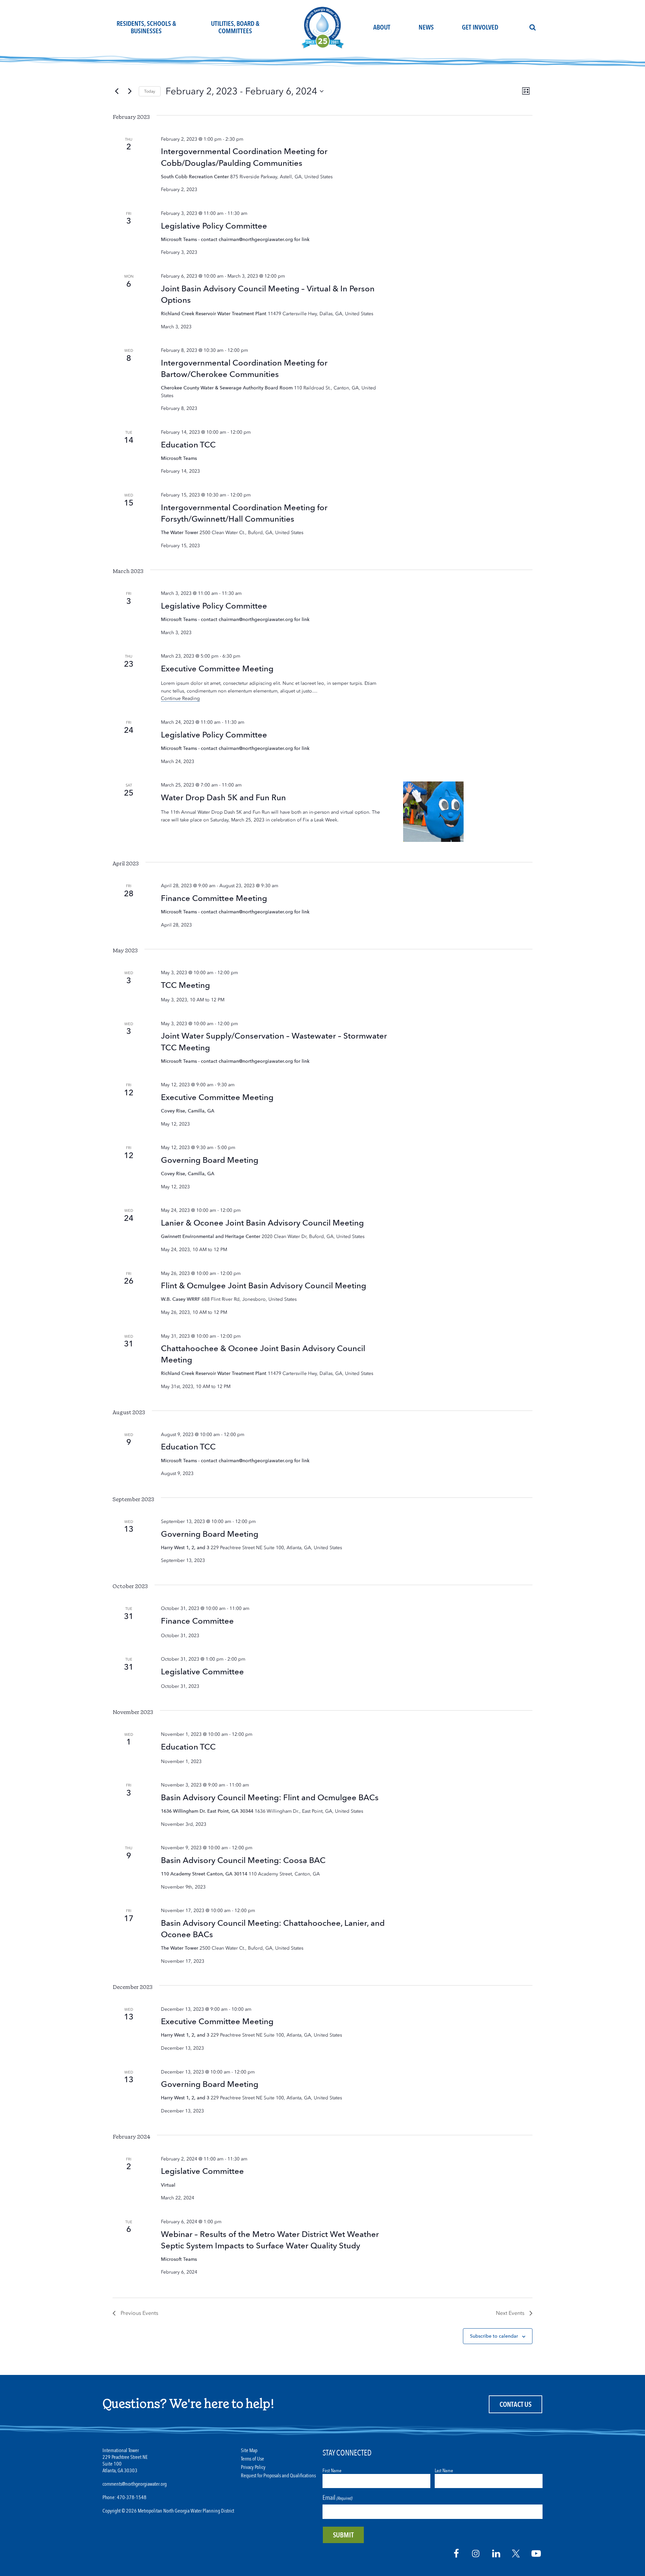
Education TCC (188, 445)
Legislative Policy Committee (214, 226)
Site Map (249, 2451)
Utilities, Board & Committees (235, 27)
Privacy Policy (253, 2467)
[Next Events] (130, 91)
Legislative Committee (202, 1672)
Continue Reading (180, 698)
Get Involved (480, 27)
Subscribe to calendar (494, 2336)
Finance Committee (197, 1621)
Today (150, 91)
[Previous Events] (117, 91)
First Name (332, 2471)
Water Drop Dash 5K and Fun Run (223, 797)
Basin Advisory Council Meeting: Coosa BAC (243, 1860)
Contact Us (515, 2405)
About (382, 27)
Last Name (444, 2471)
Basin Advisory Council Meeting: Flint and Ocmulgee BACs (270, 1797)
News (426, 27)
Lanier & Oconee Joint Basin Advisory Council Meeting (262, 1223)
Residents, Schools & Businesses (146, 27)
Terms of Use (252, 2459)
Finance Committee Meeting (214, 898)
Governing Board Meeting (210, 1160)
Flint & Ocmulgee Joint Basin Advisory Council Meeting (264, 1285)
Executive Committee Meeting (217, 669)
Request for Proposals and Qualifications (278, 2476)
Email (337, 2498)
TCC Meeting (185, 985)
